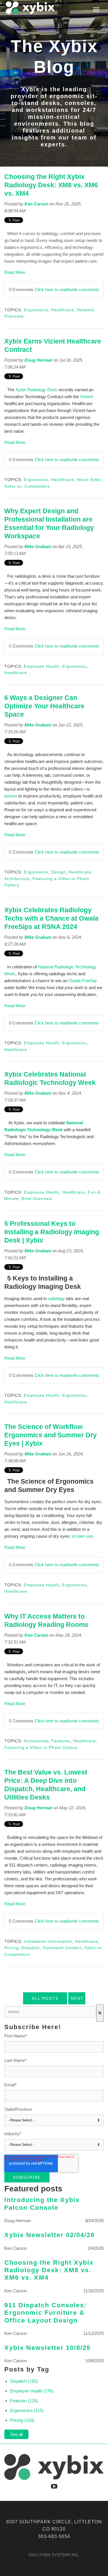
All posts (45, 1998)
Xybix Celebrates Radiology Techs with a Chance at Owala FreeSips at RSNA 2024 (51, 918)
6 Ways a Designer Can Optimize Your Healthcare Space (44, 706)
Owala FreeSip (83, 981)
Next (77, 1998)
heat (25, 1522)
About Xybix (89, 480)
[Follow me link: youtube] (54, 2486)
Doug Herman (38, 360)
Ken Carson (36, 204)
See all (16, 2434)
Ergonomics (36, 310)
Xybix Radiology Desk (36, 390)
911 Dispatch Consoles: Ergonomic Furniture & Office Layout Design (46, 2313)
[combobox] (50, 2012)
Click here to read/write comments (67, 290)
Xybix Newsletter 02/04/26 (50, 2235)
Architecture (17, 879)
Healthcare (63, 310)
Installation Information (48, 1941)
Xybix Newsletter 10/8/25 (48, 2348)
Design (58, 872)
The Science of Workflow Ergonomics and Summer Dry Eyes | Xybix (51, 1435)
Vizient (86, 397)
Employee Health (42, 666)
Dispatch (31, 1948)
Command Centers (62, 1948)
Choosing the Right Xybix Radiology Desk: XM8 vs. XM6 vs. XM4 (51, 185)
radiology (57, 1299)
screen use (82, 1536)
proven (11, 796)
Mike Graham (38, 546)
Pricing (12, 1948)
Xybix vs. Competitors (27, 486)
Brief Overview (37, 1199)
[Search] (100, 2013)
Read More (15, 272)
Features (61, 1741)
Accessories (36, 1741)
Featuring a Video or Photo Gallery (41, 1747)
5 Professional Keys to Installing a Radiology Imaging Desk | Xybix (52, 1232)
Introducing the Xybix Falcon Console (42, 2204)
